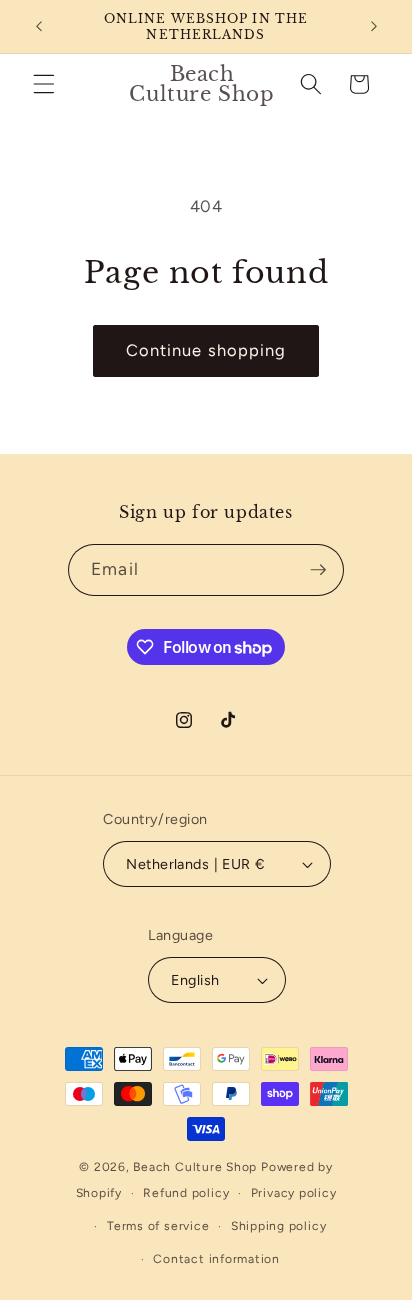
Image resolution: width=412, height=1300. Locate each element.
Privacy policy (294, 1193)
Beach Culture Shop (195, 1167)
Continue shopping (206, 350)
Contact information (216, 1259)
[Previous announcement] (39, 27)
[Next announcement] (374, 27)
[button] (44, 84)
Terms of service (158, 1226)
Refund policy (186, 1193)
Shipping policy (279, 1226)
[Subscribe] (318, 570)
